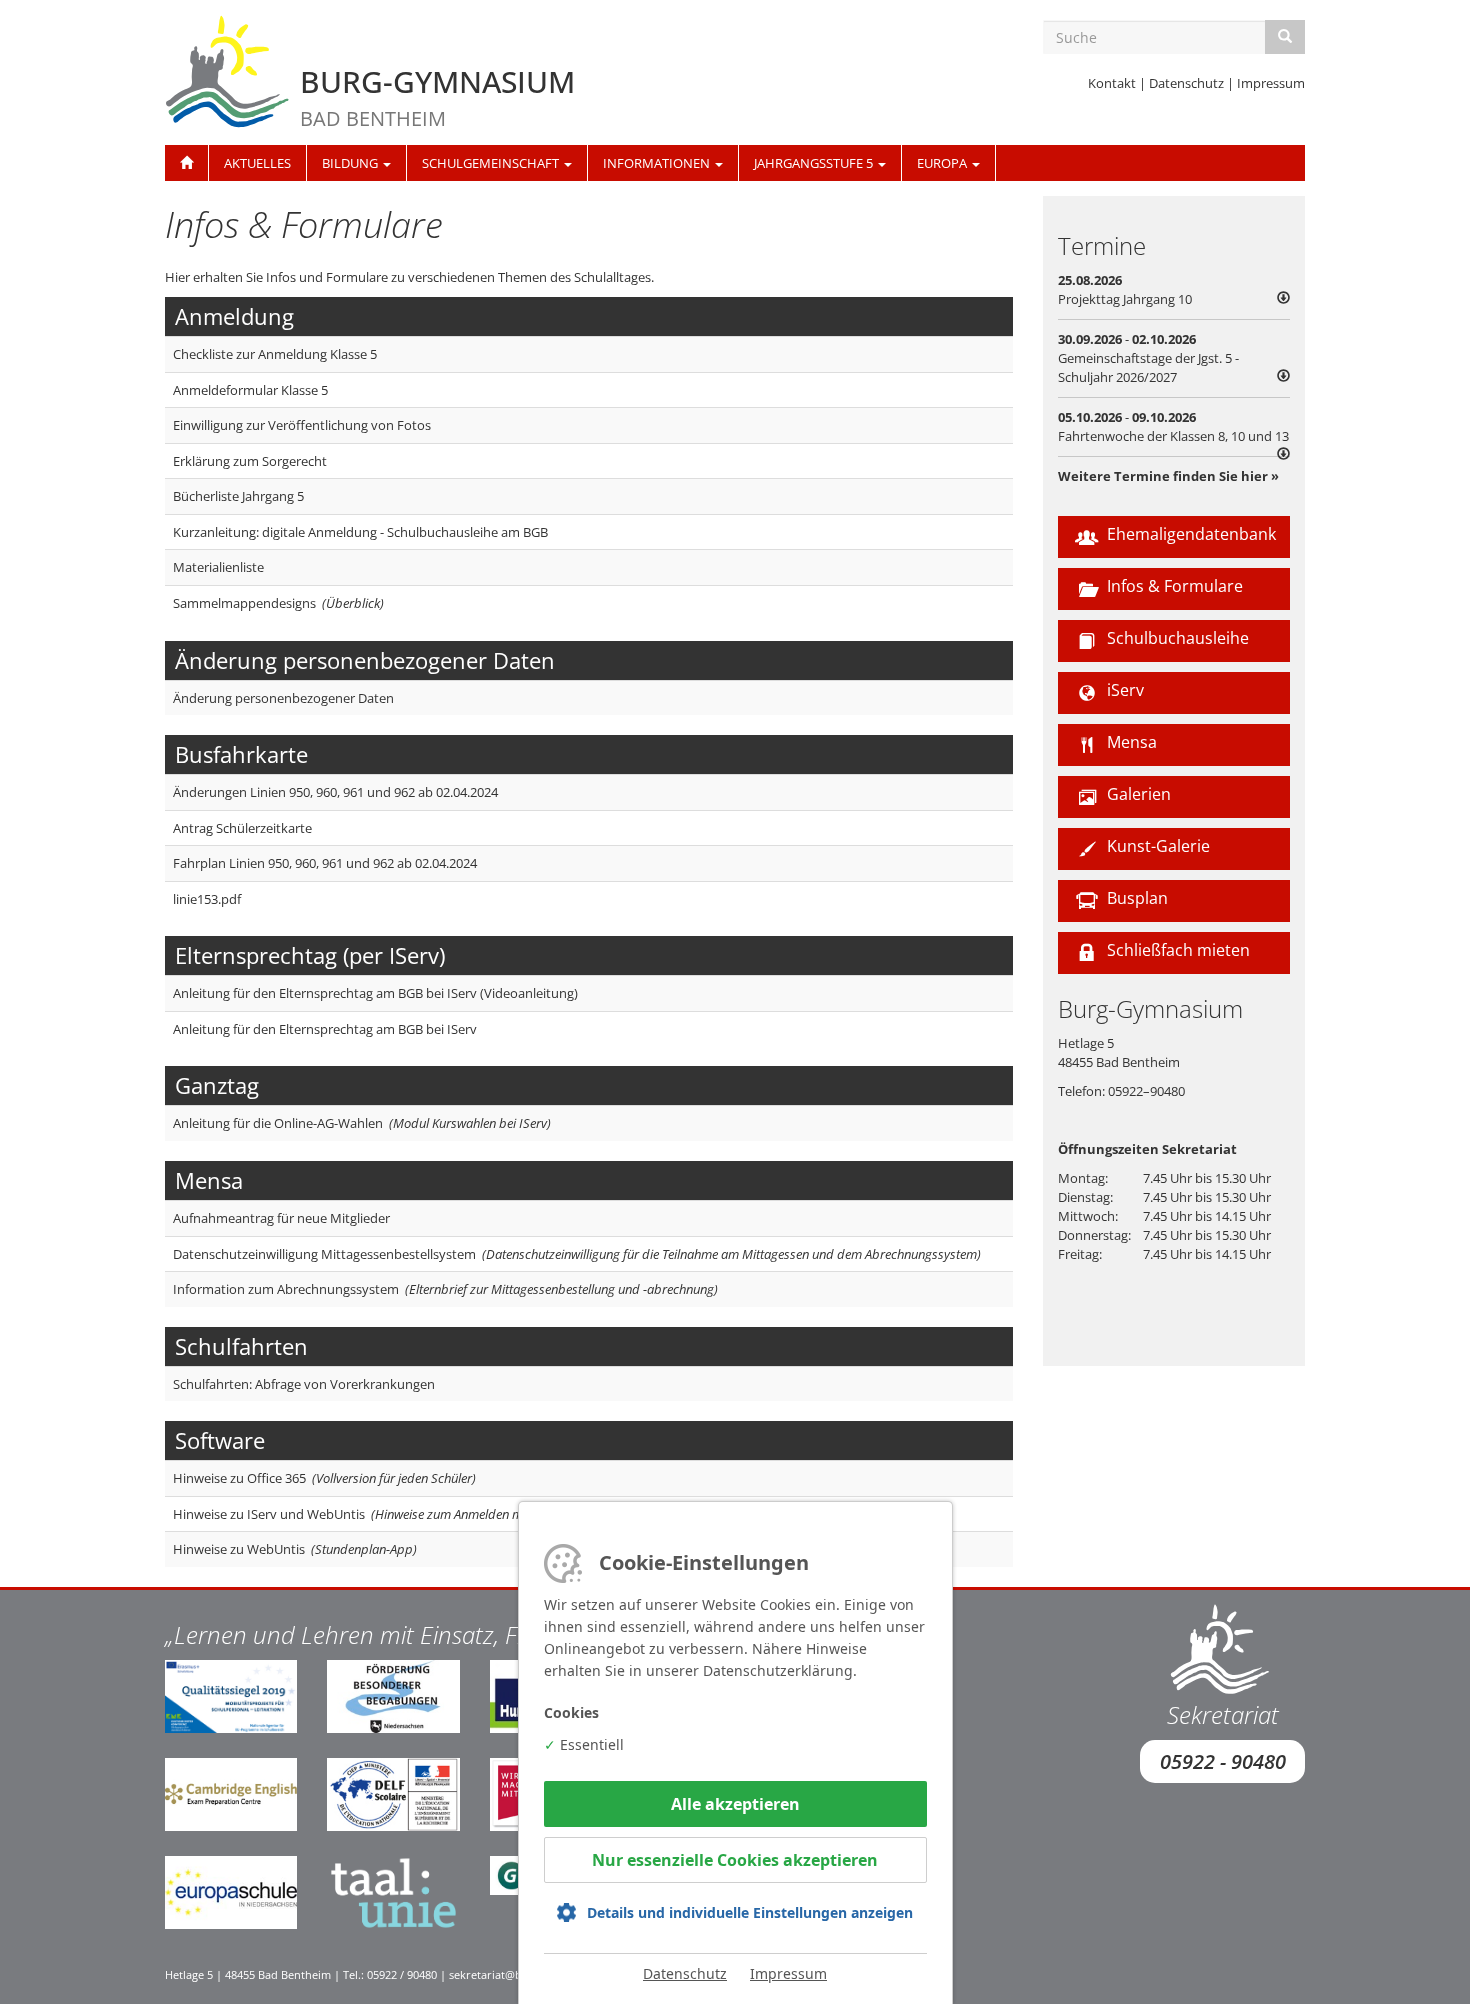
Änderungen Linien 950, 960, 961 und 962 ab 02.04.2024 (335, 792)
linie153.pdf (207, 899)
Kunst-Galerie (1156, 846)
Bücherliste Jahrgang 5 (238, 496)
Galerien (1137, 794)
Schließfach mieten (1176, 950)
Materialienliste (218, 567)
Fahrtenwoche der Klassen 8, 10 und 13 (1173, 436)
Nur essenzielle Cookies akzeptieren (735, 1860)
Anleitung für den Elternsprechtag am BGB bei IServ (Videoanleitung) (375, 993)
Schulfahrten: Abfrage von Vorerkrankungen (304, 1384)
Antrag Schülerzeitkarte (242, 828)
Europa (943, 163)
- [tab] (1148, 358)
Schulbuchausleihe (1176, 638)
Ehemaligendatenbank (1189, 534)
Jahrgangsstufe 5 (815, 163)
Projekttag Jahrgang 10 (1125, 299)
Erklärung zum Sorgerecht (250, 461)
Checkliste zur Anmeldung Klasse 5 (275, 354)
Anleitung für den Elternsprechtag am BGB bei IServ (325, 1029)
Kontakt (1112, 83)
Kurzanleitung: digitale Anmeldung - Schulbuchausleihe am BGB (360, 532)
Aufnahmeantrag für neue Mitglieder (281, 1218)
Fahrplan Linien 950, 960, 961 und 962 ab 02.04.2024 (325, 863)
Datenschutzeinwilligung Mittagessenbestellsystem (326, 1254)
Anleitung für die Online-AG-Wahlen (279, 1123)
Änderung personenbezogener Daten (283, 698)
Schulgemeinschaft (492, 163)
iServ (1123, 690)
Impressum (1271, 83)
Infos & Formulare (1173, 586)
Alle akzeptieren (735, 1804)
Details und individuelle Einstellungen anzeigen (750, 1912)
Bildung (351, 163)
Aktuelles (257, 163)
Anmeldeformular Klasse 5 (250, 390)
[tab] (1174, 290)
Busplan (1135, 898)
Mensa (1130, 742)
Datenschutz (1186, 83)
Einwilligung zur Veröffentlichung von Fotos (302, 425)
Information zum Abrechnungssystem (287, 1289)
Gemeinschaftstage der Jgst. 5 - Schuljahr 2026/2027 (1148, 367)
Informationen (658, 163)
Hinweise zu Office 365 (241, 1478)
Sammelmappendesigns (246, 603)
